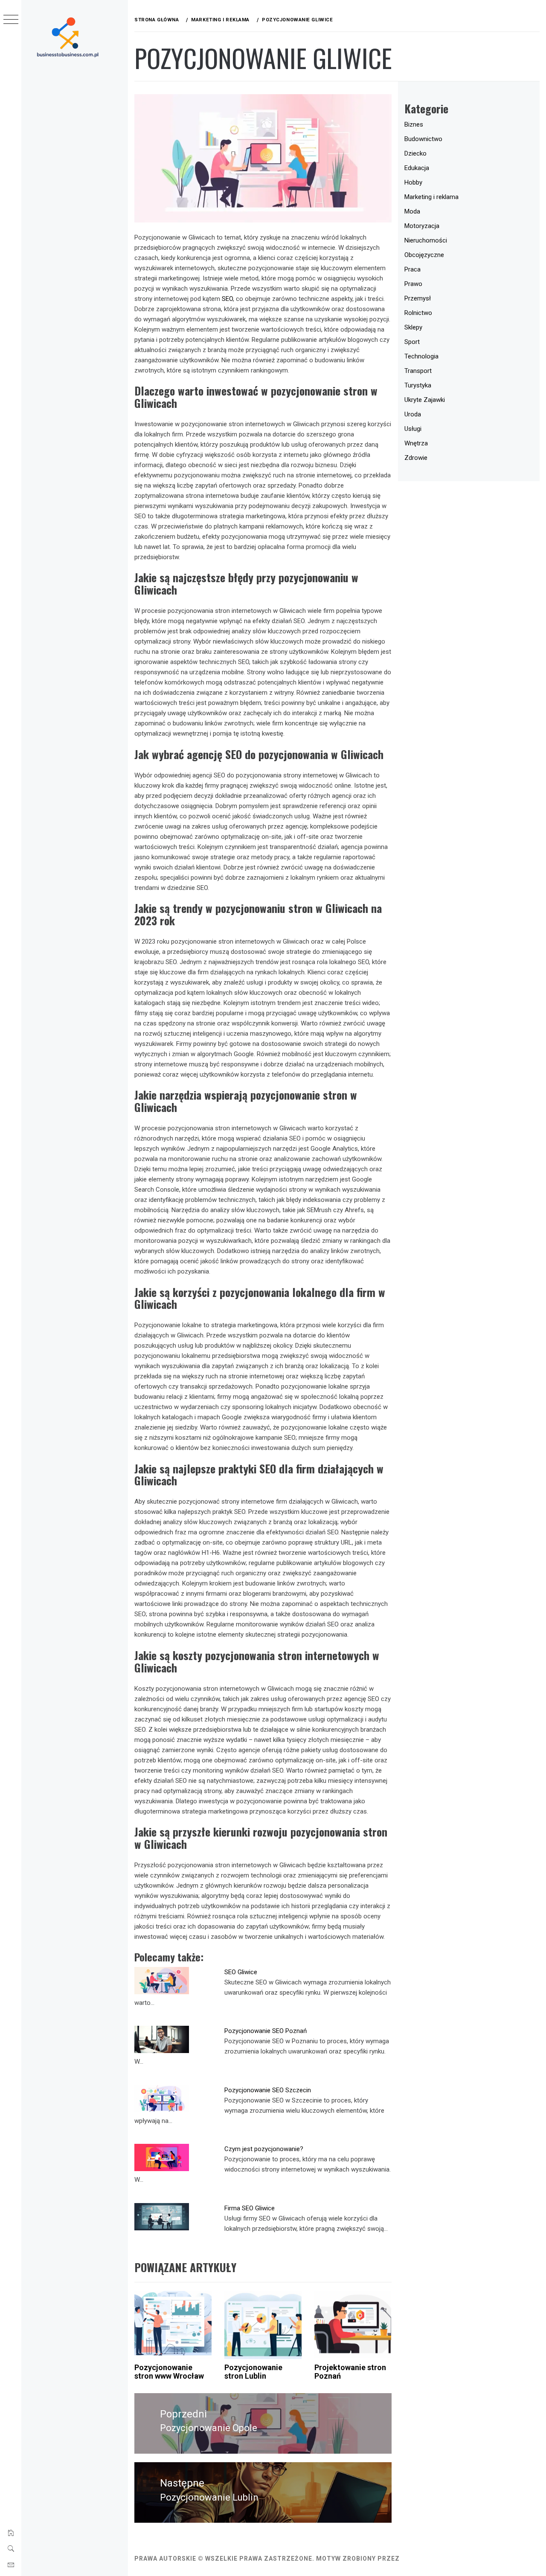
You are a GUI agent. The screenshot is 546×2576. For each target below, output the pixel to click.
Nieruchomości (426, 240)
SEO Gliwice (241, 1972)
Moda (412, 211)
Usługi (413, 429)
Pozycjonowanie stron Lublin (253, 2372)
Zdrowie (416, 458)
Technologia (421, 356)
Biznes (414, 124)
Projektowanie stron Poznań (350, 2372)
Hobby (413, 182)
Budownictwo (423, 139)
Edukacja (417, 168)
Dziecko (415, 153)
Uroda (413, 414)
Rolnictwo (418, 313)
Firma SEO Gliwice (250, 2208)
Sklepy (413, 327)
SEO (227, 299)
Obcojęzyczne (424, 255)
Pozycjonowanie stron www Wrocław (169, 2372)
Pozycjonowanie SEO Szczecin (268, 2090)
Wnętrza (416, 443)
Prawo (413, 284)
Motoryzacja (422, 226)
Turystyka (418, 385)
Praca (412, 269)
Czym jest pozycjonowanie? (264, 2149)
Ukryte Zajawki (425, 400)
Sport (412, 342)
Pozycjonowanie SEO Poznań (266, 2031)
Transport (418, 371)
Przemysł (418, 298)
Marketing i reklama (431, 197)
